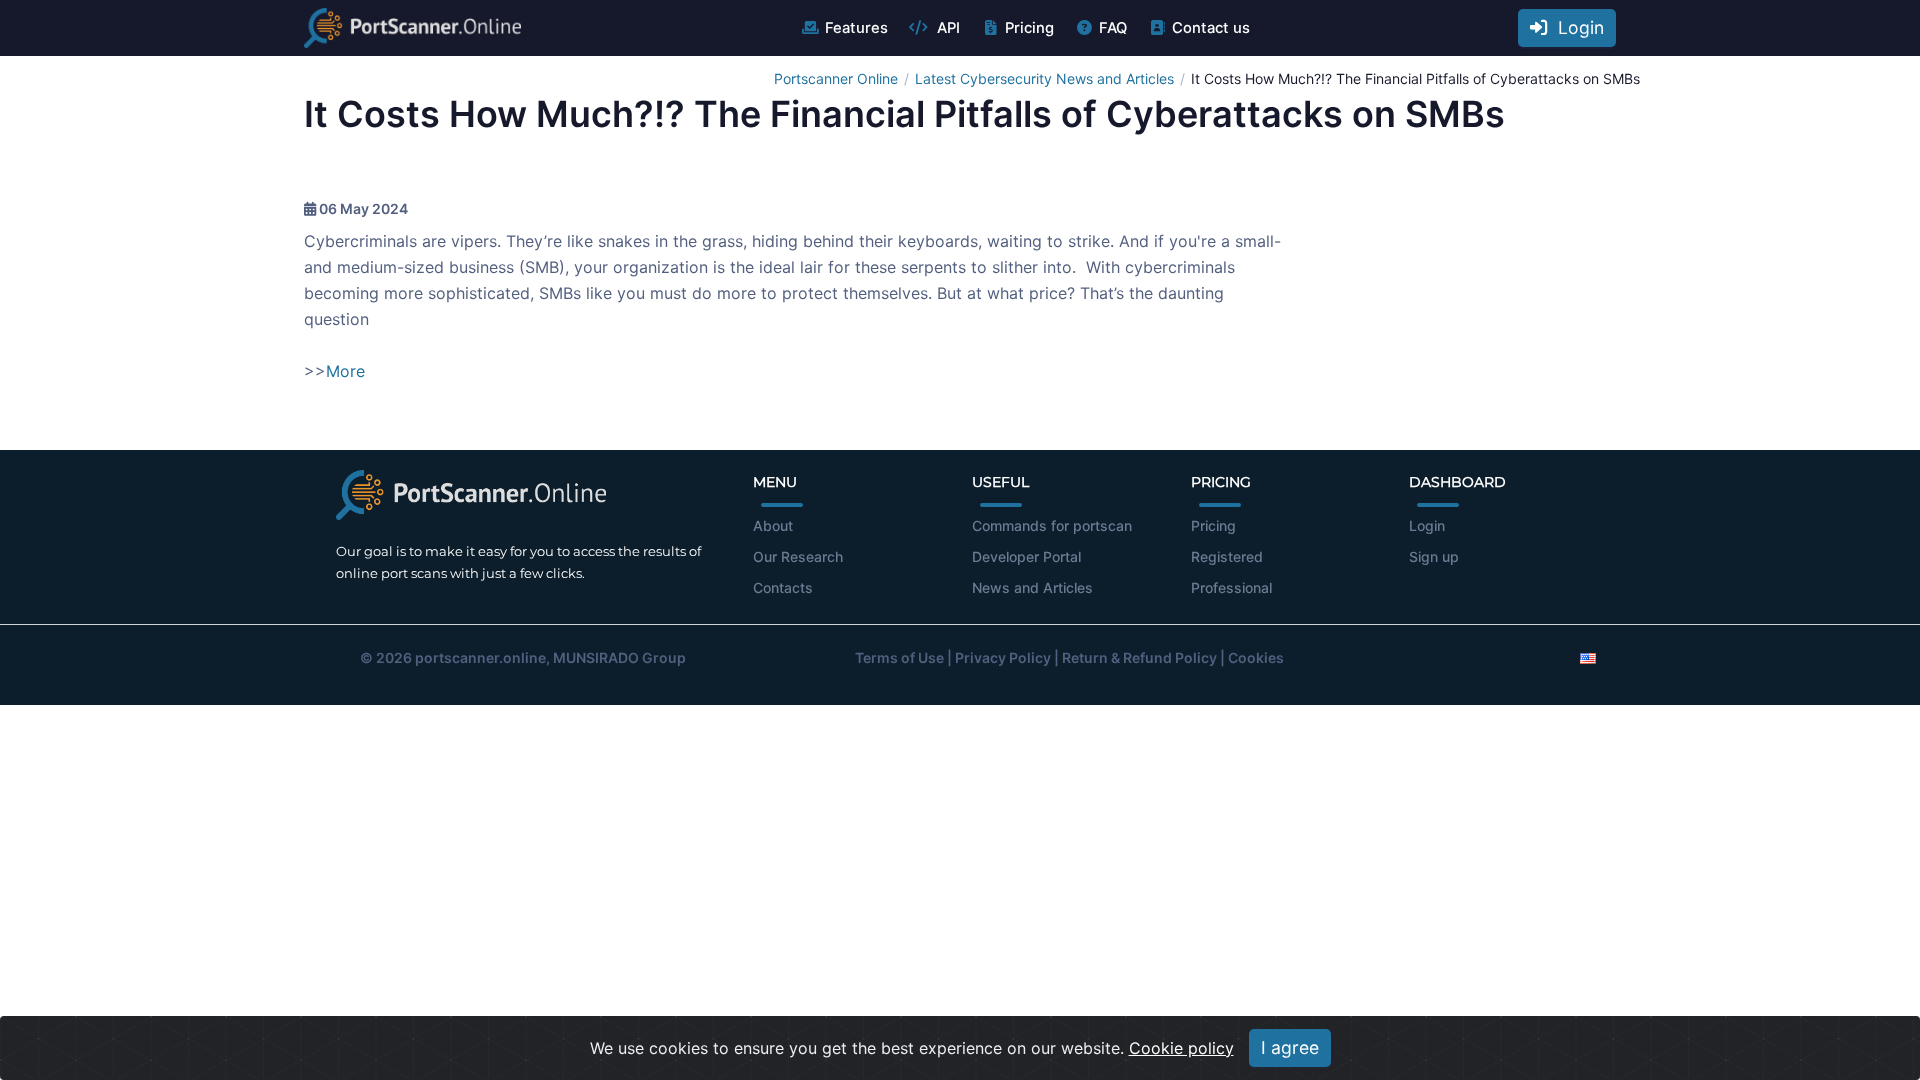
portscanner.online (480, 657)
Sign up (1434, 556)
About (773, 525)
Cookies (1256, 657)
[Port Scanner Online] (412, 28)
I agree (1290, 1047)
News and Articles (1032, 587)
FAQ (1113, 28)
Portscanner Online (836, 78)
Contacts (783, 587)
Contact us (1211, 28)
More (345, 371)
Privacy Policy (1003, 657)
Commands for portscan (1052, 525)
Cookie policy (1181, 1048)
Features (856, 28)
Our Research (798, 556)
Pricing (1029, 28)
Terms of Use (899, 657)
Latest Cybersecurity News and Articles (1044, 78)
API (946, 28)
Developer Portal (1026, 556)
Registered (1227, 556)
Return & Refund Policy (1139, 657)
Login (1576, 27)
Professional (1231, 587)
